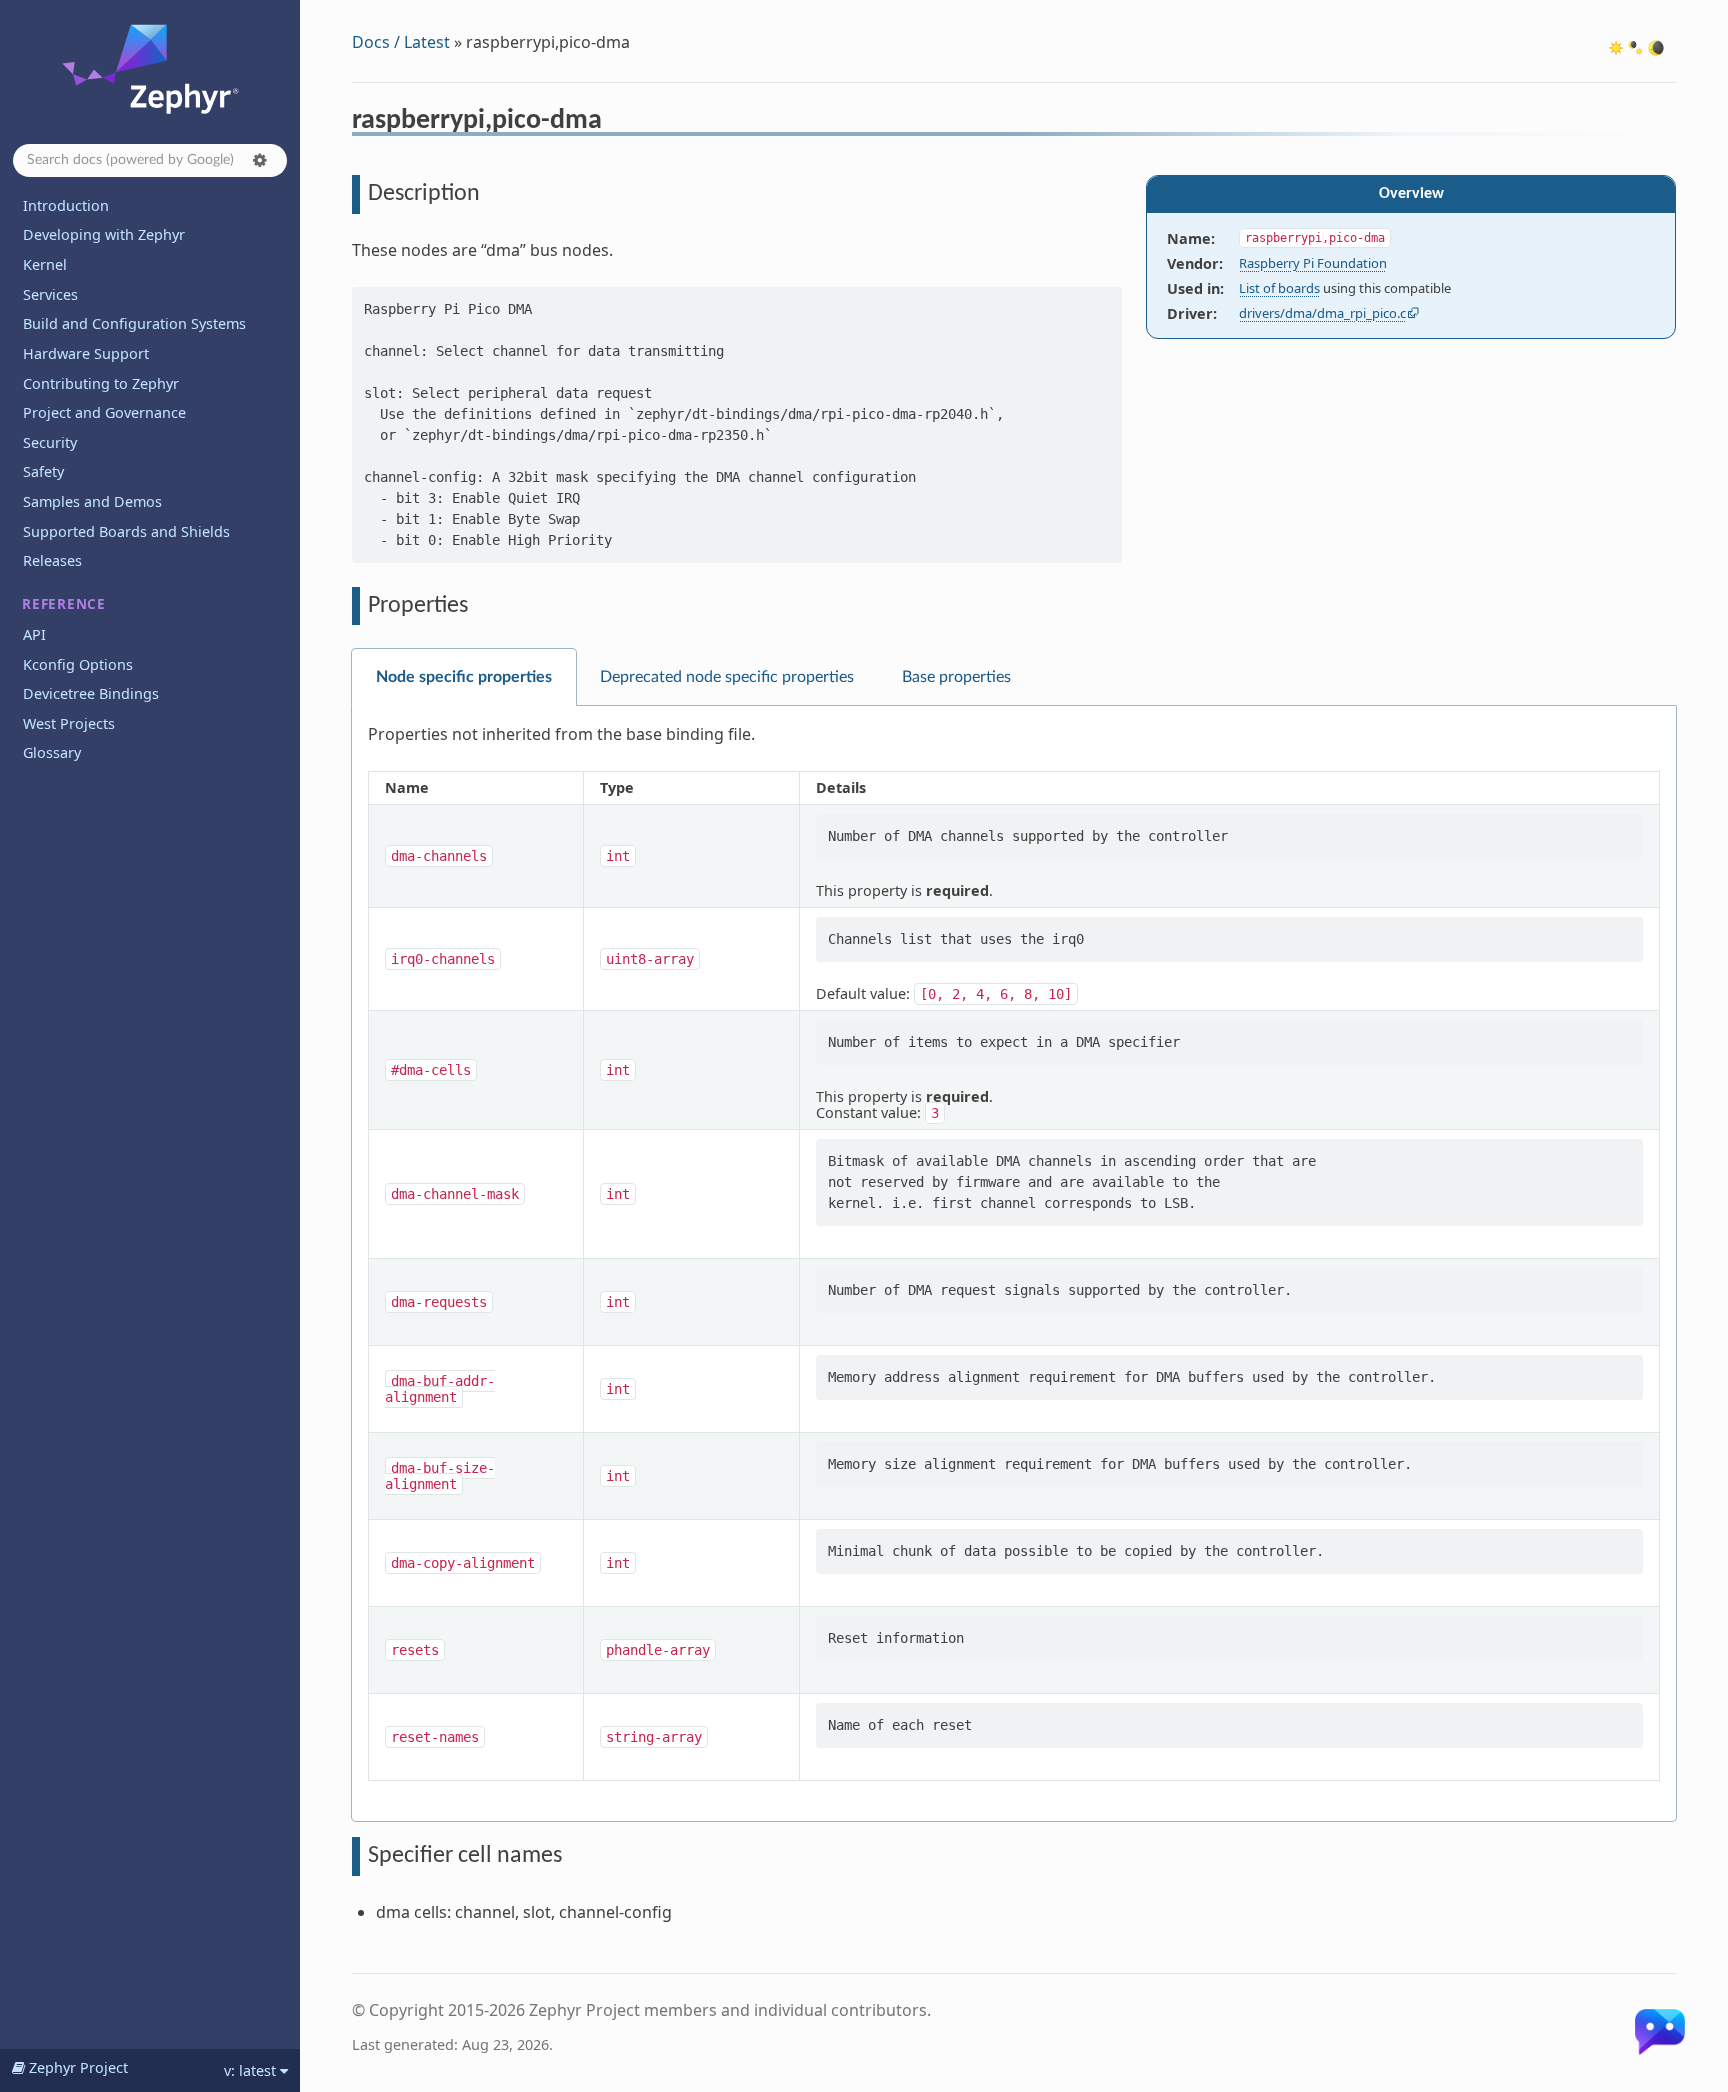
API (34, 634)
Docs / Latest (401, 42)
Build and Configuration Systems (134, 323)
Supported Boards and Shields (126, 531)
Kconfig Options (78, 664)
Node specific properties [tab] (464, 677)
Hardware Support (86, 353)
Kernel (45, 264)
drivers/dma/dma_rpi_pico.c (1322, 313)
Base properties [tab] (956, 677)
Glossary (52, 752)
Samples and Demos (92, 501)
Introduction (66, 205)
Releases (52, 560)
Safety (43, 471)
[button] (260, 160)
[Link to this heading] (615, 123)
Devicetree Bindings (91, 693)
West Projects (69, 723)
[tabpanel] (1014, 1264)
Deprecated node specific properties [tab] (727, 677)
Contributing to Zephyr (101, 383)
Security (50, 442)
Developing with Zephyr (104, 234)
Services (50, 294)
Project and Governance (104, 412)
